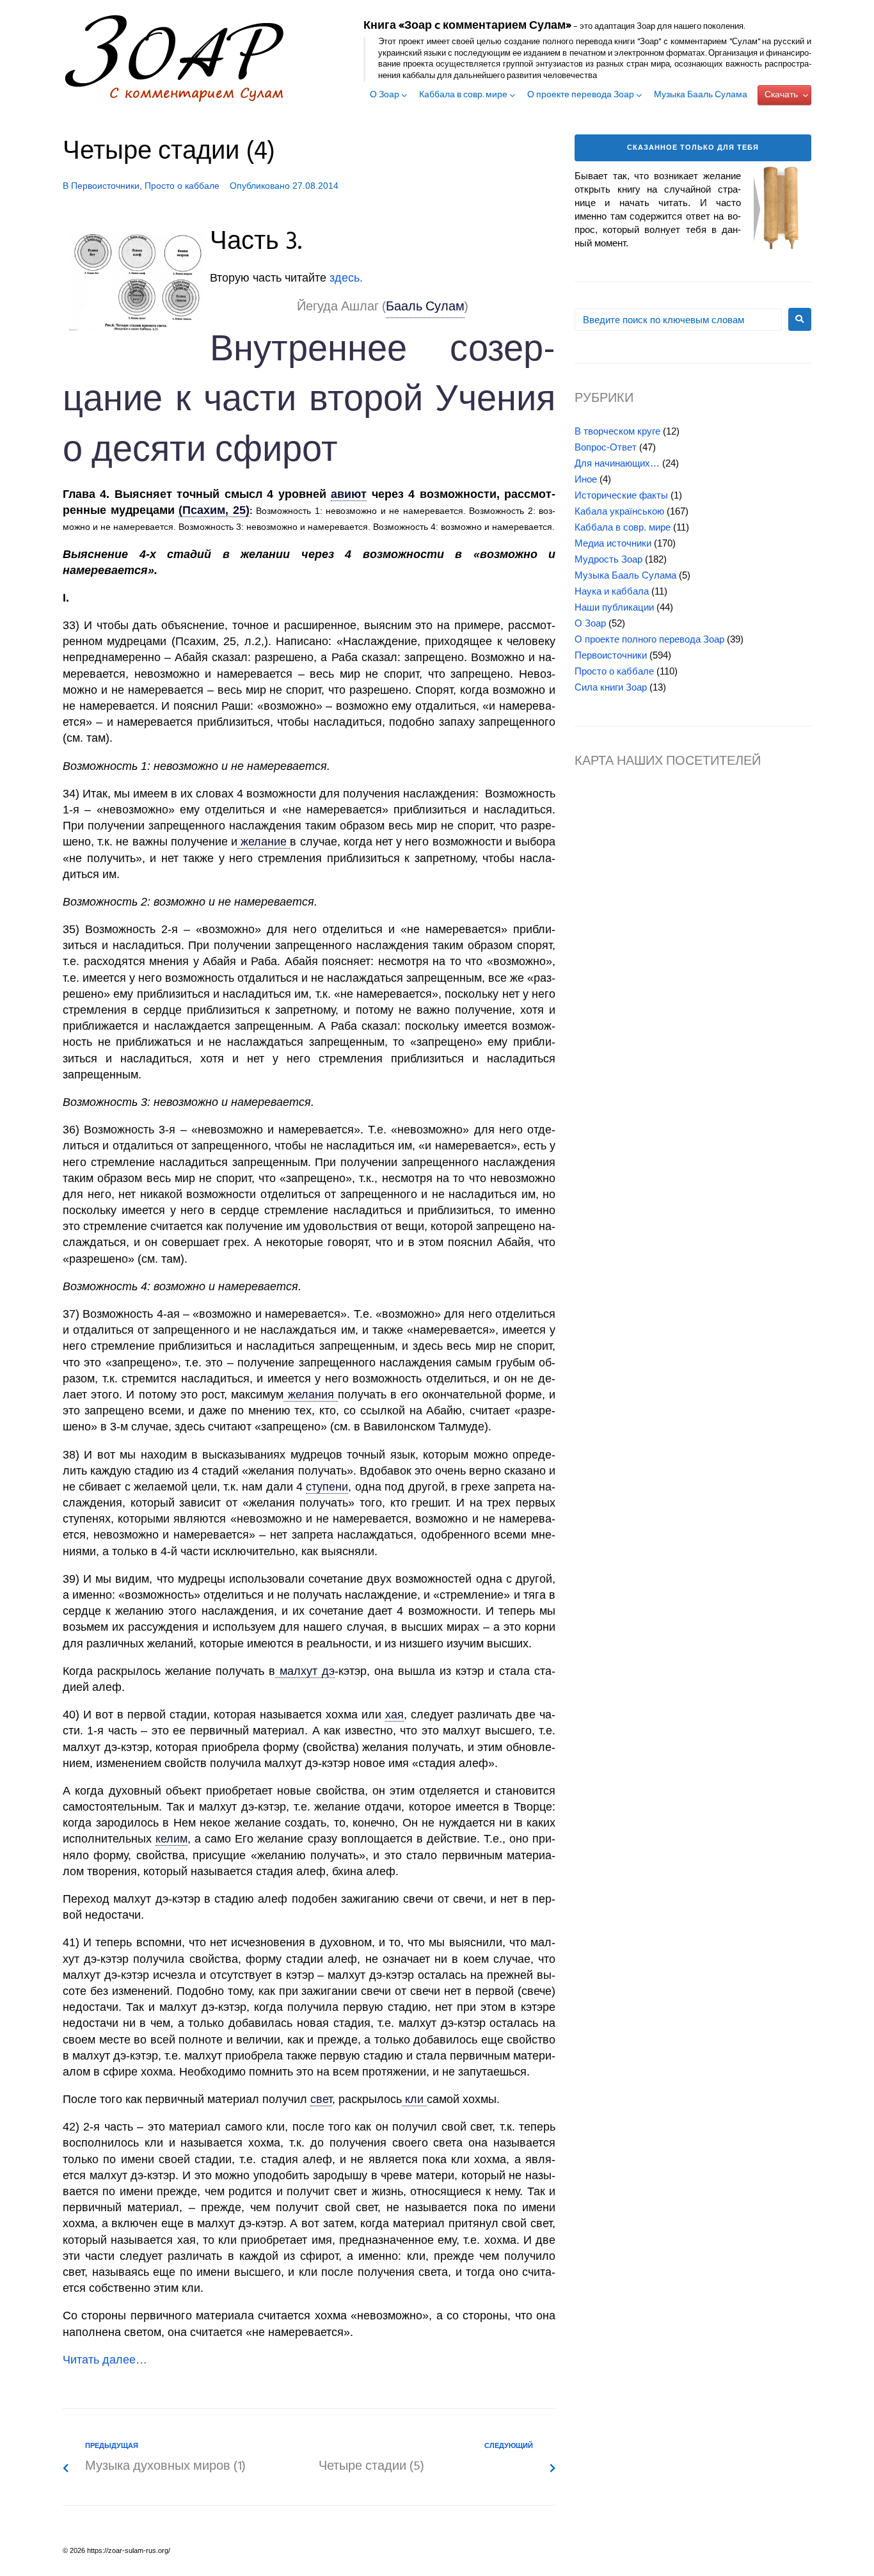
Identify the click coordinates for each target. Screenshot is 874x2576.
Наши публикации (614, 607)
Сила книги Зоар (611, 687)
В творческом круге (617, 431)
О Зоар (385, 95)
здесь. (346, 278)
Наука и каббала (612, 591)
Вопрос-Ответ (606, 447)
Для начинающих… (617, 463)
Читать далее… (105, 2360)
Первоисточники (105, 186)
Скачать (781, 95)
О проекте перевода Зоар (581, 95)
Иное (586, 479)
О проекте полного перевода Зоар (649, 639)
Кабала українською (619, 511)
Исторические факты (621, 495)
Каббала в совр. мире (463, 95)
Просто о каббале (182, 186)
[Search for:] (678, 320)
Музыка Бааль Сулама (701, 95)
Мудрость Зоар (608, 559)
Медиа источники (613, 543)
